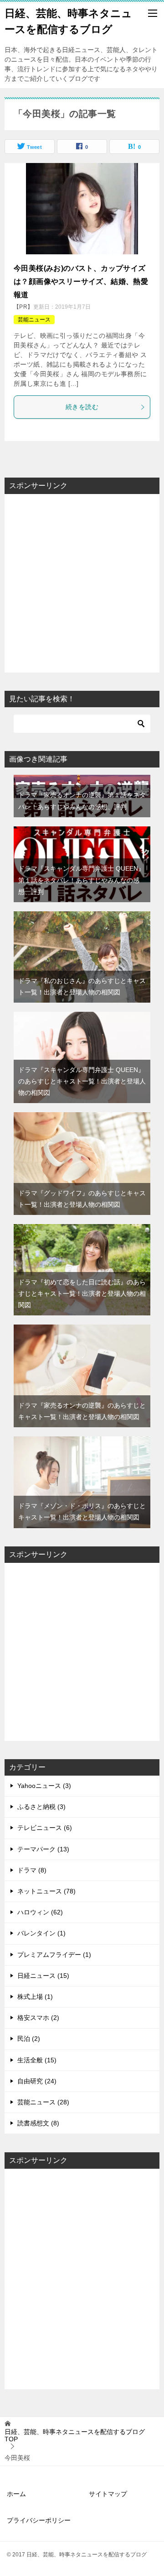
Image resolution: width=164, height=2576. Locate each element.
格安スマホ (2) (38, 2018)
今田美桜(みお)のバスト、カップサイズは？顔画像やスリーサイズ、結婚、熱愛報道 (81, 281)
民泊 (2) (29, 2039)
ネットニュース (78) (46, 1891)
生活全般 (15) (37, 2060)
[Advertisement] (82, 577)
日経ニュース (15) (43, 1976)
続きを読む (82, 407)
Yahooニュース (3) (44, 1786)
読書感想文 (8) (38, 2123)
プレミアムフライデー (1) (54, 1955)
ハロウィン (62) (40, 1912)
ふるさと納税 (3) (41, 1807)
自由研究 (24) (37, 2081)
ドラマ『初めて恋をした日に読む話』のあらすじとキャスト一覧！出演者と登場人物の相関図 (82, 1293)
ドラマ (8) (32, 1870)
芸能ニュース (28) (43, 2102)
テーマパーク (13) (43, 1849)
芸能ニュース (34, 320)
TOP (75, 2436)
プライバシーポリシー (39, 2520)
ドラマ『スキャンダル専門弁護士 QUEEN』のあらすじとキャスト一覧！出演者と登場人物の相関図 (82, 1081)
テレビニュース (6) (45, 1828)
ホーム (16, 2494)
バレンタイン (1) (41, 1933)
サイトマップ (108, 2494)
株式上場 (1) (35, 1997)
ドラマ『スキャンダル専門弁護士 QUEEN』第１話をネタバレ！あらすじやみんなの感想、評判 (81, 880)
